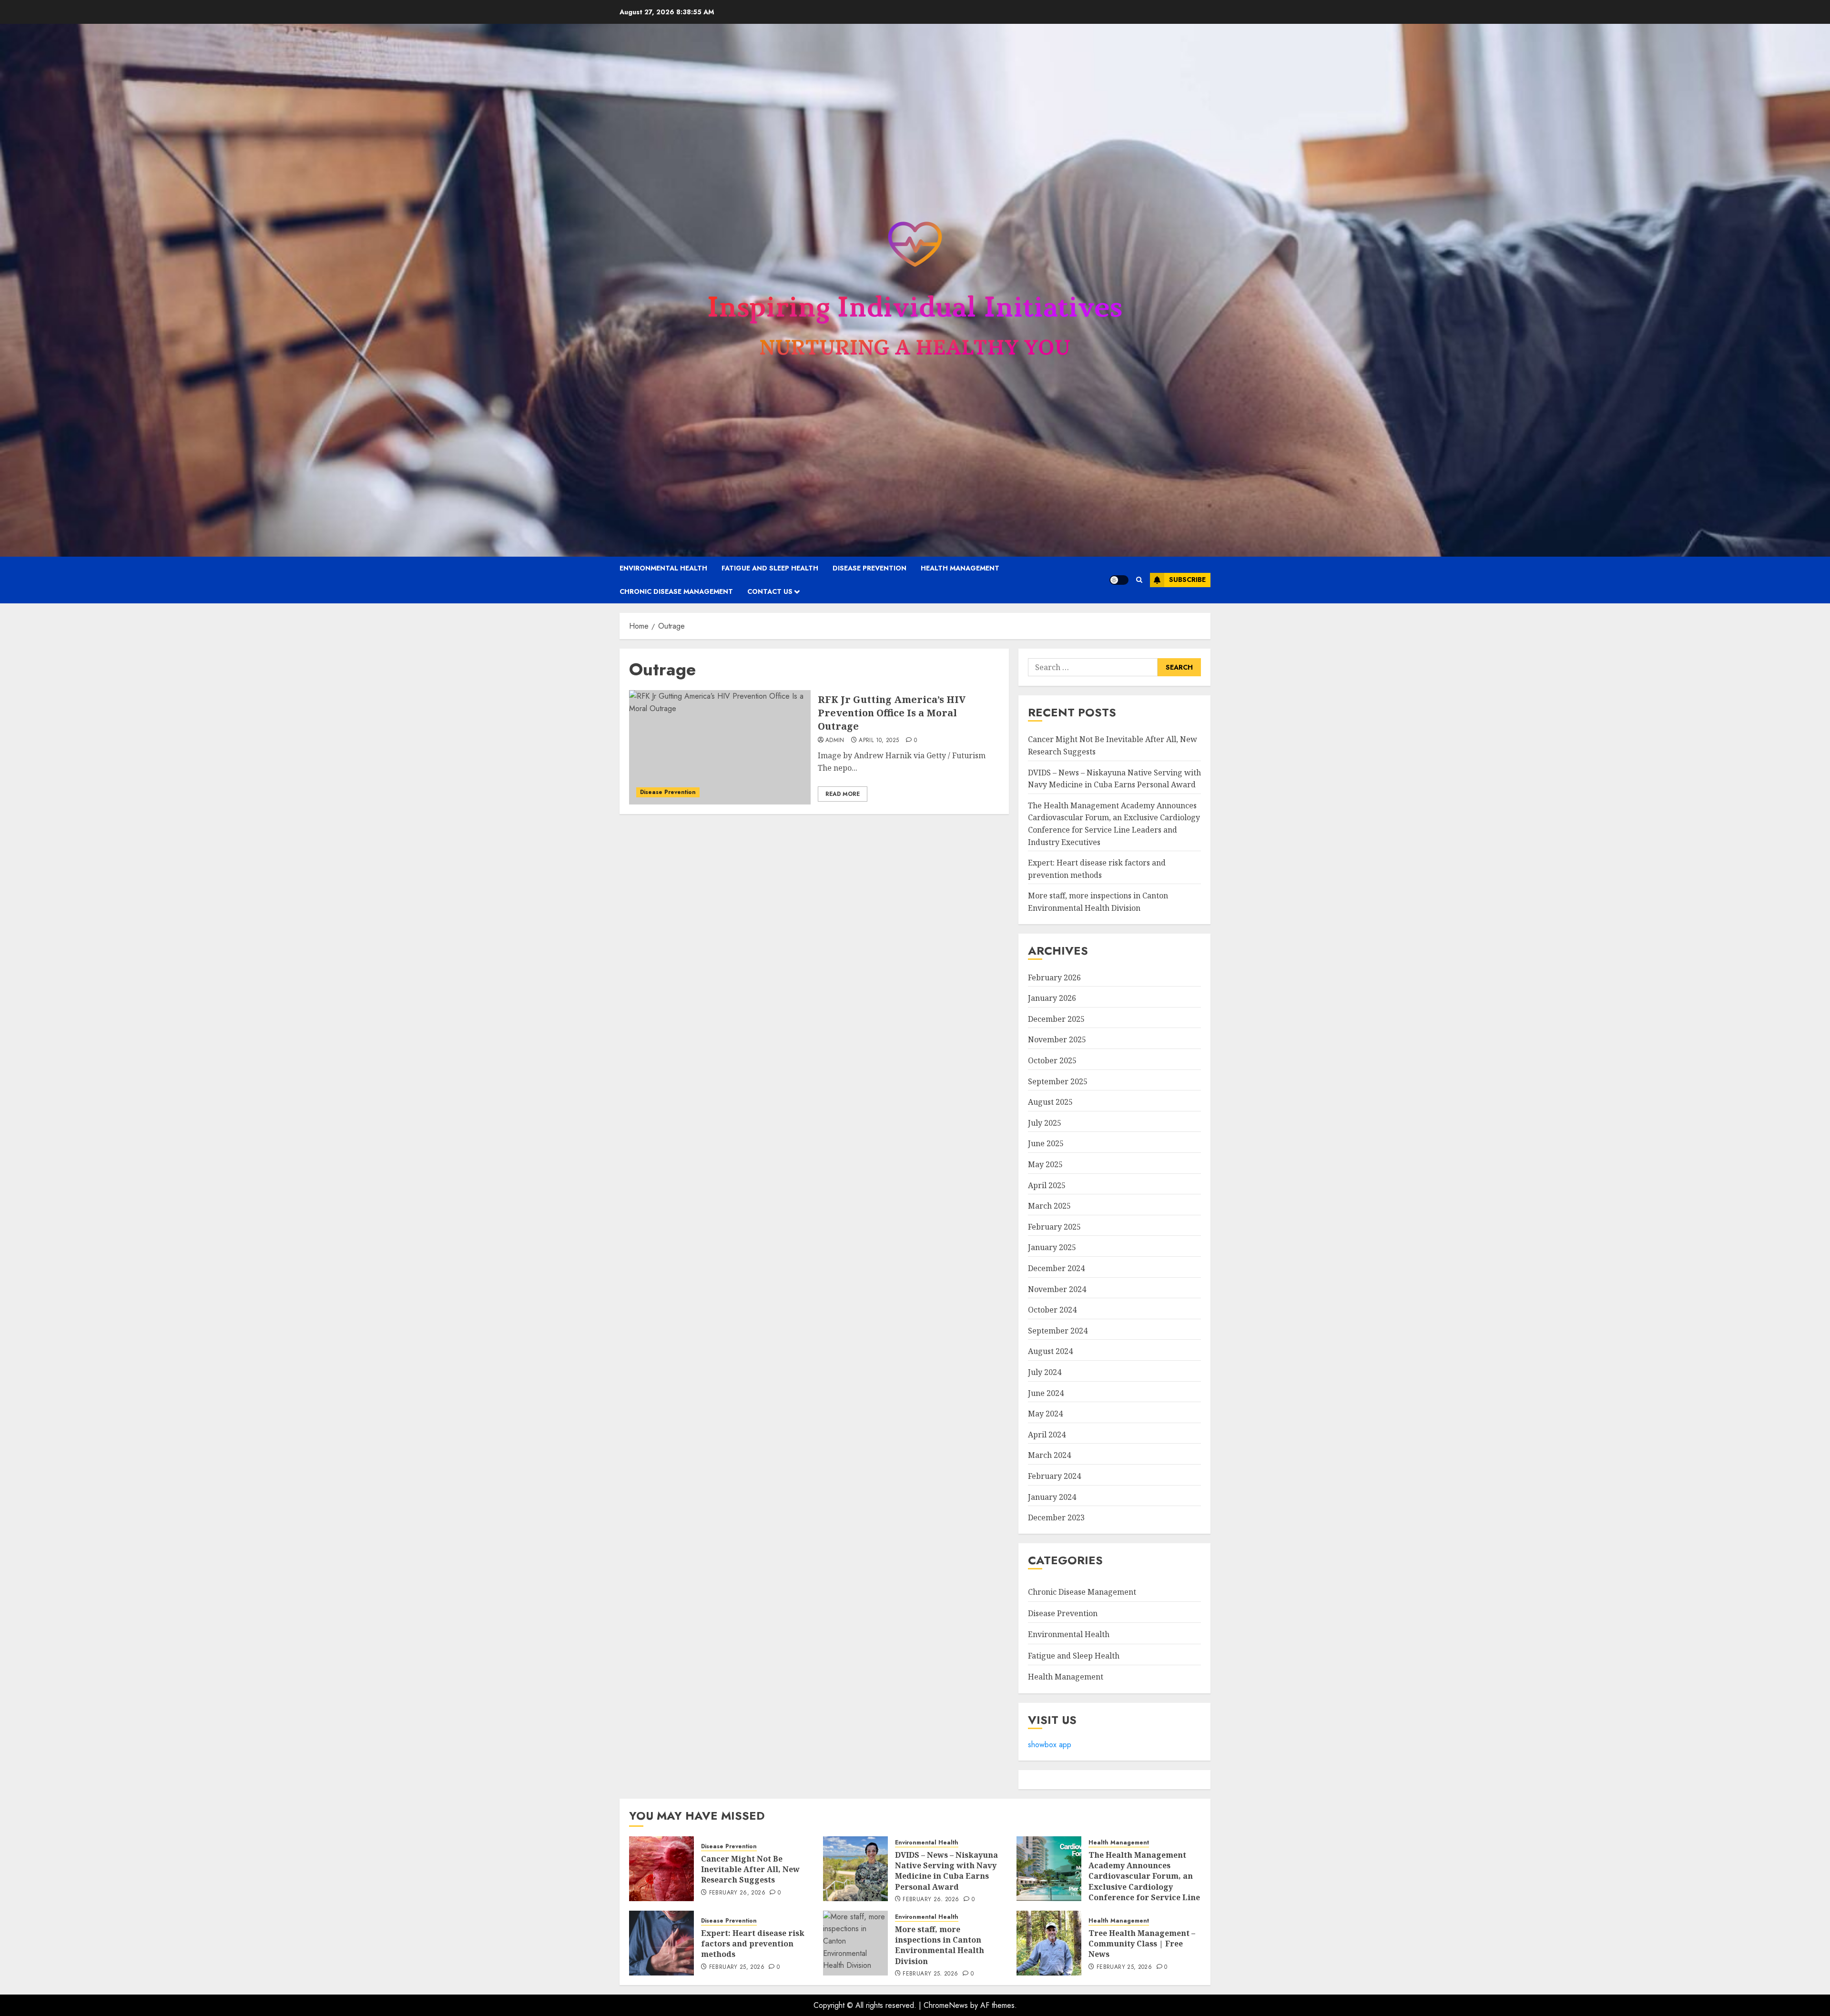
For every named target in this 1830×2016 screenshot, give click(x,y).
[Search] (1139, 580)
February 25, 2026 (737, 1967)
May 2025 (1045, 1164)
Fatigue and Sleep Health (770, 568)
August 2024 (1050, 1351)
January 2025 (1052, 1247)
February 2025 (1054, 1227)
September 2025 (1058, 1081)
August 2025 (1050, 1102)
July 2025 (1045, 1123)
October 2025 (1052, 1060)
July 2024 (1045, 1372)
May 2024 (1045, 1414)
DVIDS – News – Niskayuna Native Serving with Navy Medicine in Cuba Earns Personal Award (946, 1871)
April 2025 (1047, 1185)
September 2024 (1058, 1331)
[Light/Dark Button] (1119, 580)
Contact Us (770, 591)
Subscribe (1187, 580)
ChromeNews (946, 2005)
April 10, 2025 (879, 741)
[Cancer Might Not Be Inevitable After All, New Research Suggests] (661, 1869)
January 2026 (1052, 998)
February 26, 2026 (737, 1893)
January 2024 (1052, 1497)
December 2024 (1056, 1268)
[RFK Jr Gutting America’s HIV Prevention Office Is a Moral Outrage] (720, 747)
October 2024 (1052, 1310)
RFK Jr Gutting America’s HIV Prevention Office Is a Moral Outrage (892, 713)
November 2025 (1057, 1039)
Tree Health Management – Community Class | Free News (1142, 1944)
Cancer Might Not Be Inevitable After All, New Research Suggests (750, 1869)
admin (835, 741)
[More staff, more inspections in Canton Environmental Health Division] (855, 1943)
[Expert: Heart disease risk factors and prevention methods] (661, 1943)
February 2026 (1054, 977)
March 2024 (1049, 1455)
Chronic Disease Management (676, 591)
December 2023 (1056, 1517)
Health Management (960, 568)
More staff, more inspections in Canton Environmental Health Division (940, 1945)
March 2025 (1049, 1206)
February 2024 (1054, 1476)
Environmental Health (663, 568)
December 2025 (1056, 1019)
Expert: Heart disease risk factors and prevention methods (753, 1944)
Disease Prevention (869, 568)
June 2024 (1046, 1393)
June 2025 (1046, 1143)
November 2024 (1057, 1289)
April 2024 (1047, 1435)
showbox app (1050, 1745)
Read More (843, 794)
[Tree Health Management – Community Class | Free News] (1049, 1943)
